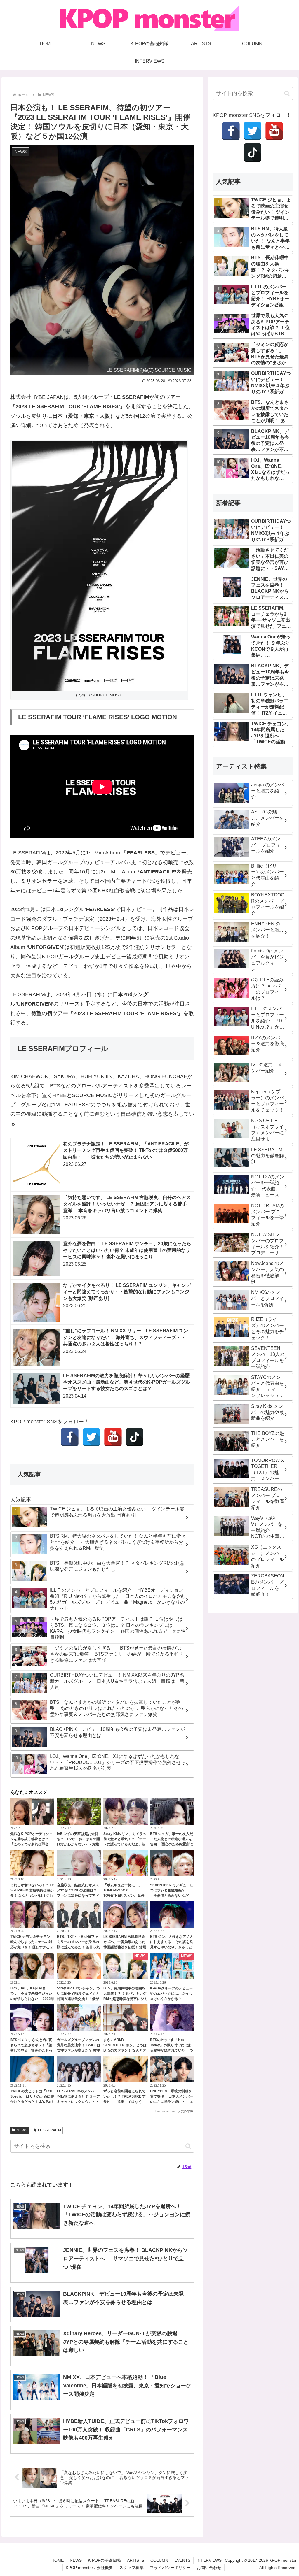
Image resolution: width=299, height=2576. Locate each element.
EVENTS (182, 2560)
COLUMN (159, 2560)
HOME (58, 2560)
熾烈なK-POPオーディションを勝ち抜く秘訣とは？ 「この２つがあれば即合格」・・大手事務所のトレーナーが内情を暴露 (32, 1844)
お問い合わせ (209, 2568)
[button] (188, 2146)
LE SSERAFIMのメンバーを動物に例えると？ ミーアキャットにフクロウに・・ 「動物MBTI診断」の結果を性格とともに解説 (79, 2102)
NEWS (22, 2130)
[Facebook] (70, 1437)
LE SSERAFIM (49, 2130)
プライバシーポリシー (170, 2568)
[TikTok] (135, 1437)
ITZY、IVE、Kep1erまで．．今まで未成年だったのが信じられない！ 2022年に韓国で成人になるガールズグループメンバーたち (32, 1999)
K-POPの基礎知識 (104, 2560)
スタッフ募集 (131, 2568)
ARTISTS (136, 2560)
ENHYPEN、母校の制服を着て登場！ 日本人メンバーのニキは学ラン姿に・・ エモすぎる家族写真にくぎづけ (172, 2102)
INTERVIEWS (209, 2560)
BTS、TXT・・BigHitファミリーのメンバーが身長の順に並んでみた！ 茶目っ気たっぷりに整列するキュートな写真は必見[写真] (78, 1947)
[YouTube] (113, 1437)
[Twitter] (91, 1437)
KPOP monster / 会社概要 (89, 2568)
